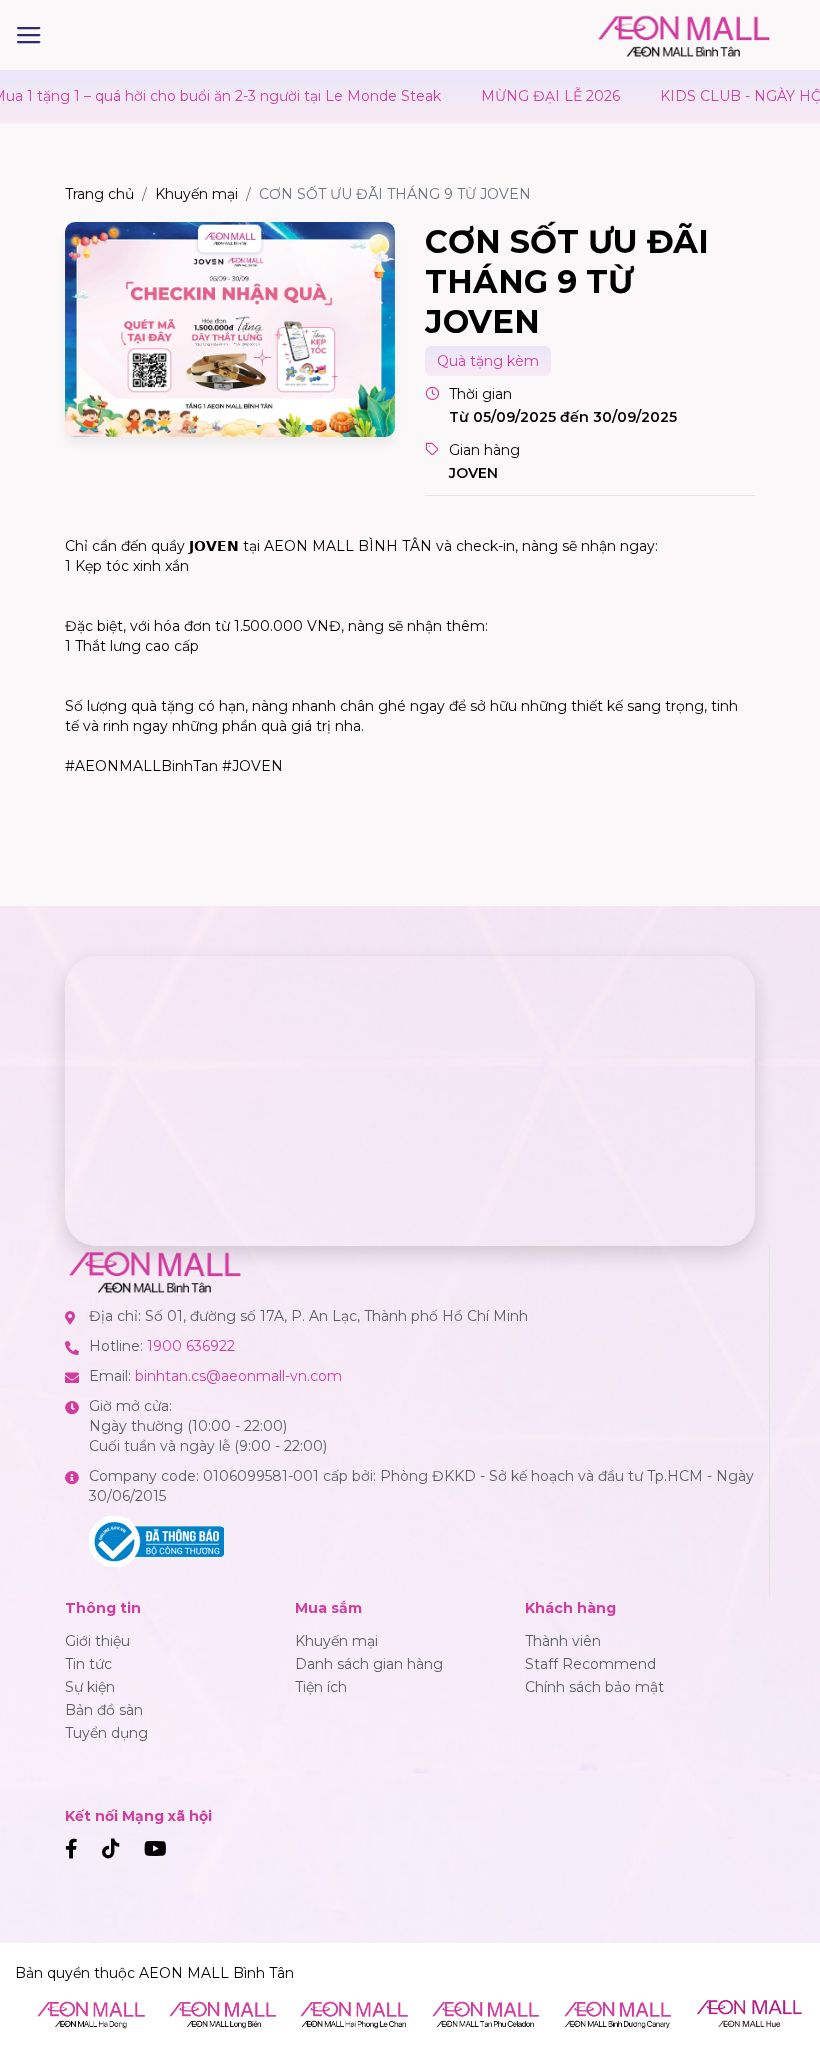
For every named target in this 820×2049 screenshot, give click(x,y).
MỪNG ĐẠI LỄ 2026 (507, 96)
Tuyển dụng (106, 1733)
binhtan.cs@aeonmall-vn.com (238, 1376)
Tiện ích (321, 1687)
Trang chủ (99, 194)
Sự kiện (90, 1687)
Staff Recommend (590, 1664)
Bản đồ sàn (104, 1710)
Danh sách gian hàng (369, 1664)
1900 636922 (191, 1346)
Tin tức (88, 1664)
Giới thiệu (97, 1641)
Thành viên (563, 1641)
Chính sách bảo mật (594, 1687)
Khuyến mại (196, 194)
